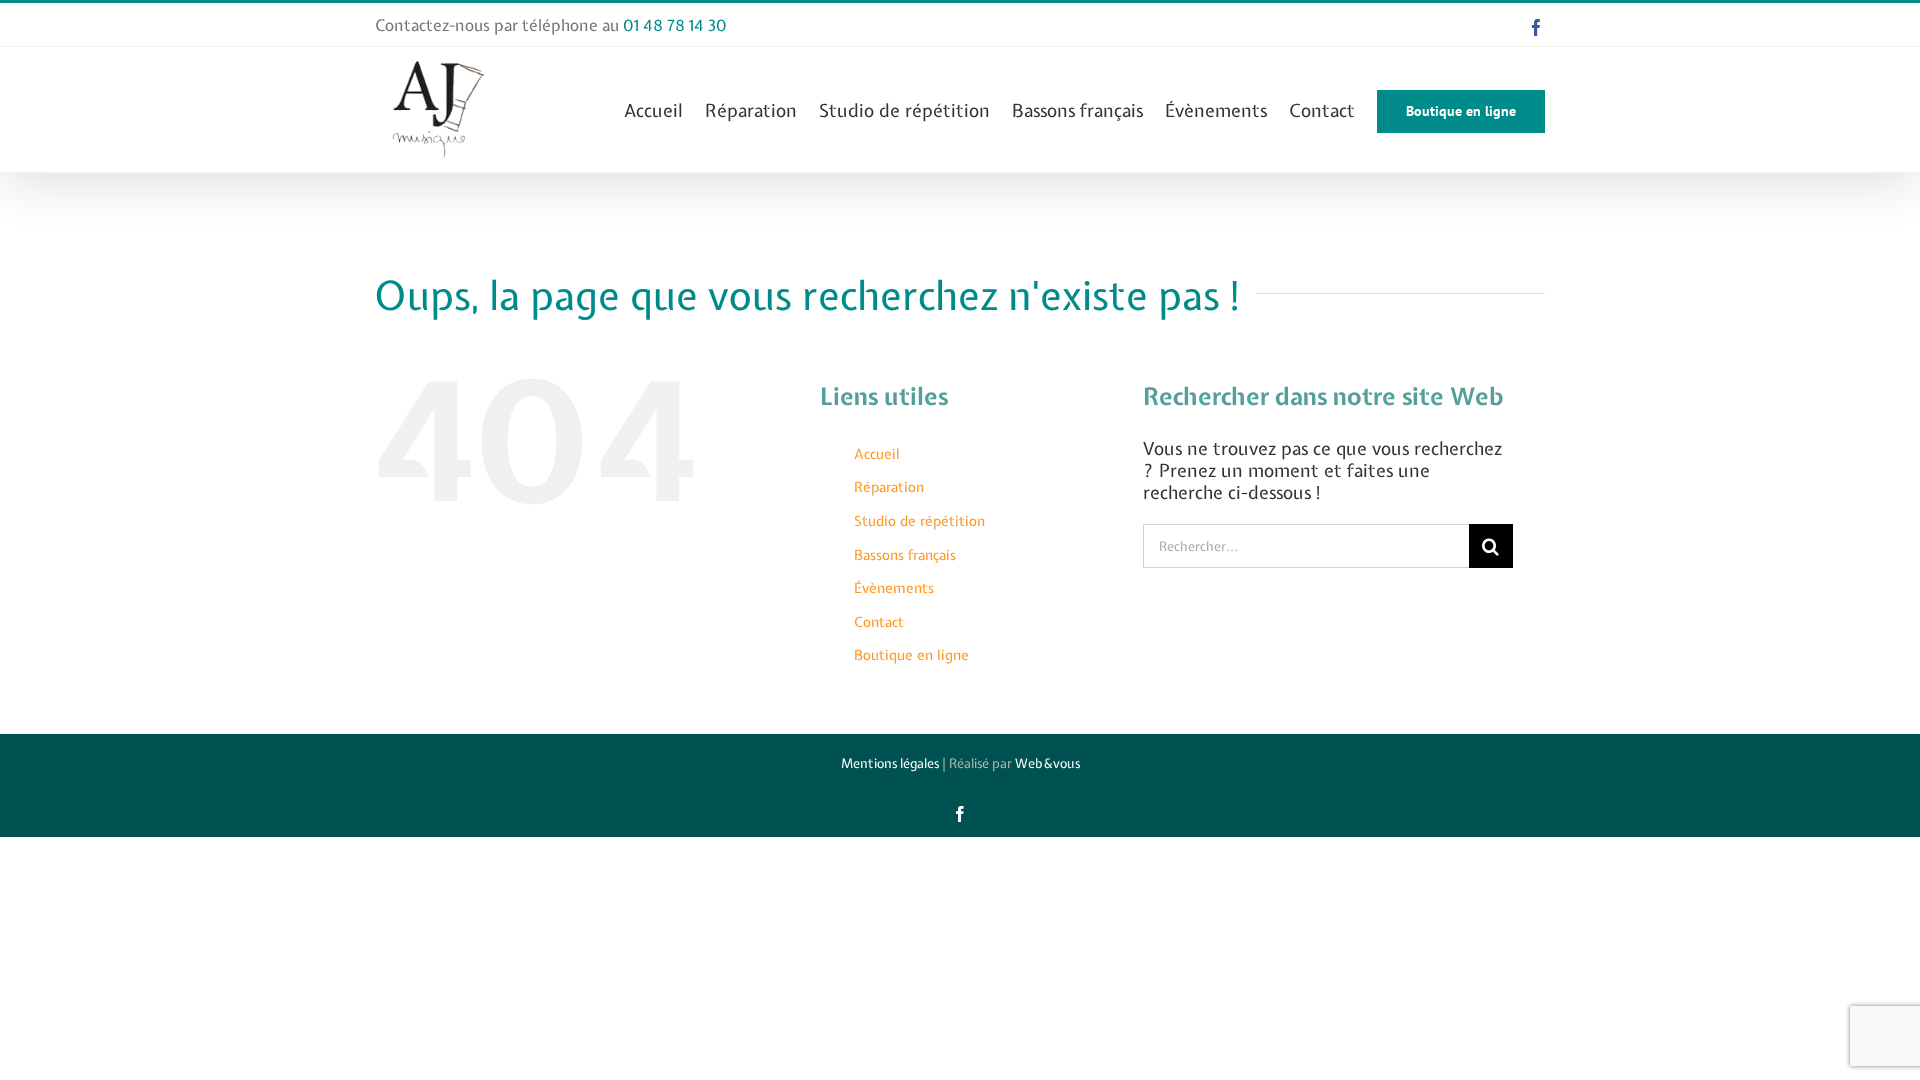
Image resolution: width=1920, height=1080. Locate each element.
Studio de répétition (919, 521)
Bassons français (905, 555)
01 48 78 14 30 (675, 25)
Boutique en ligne (911, 655)
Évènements (894, 588)
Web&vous (1047, 763)
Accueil (877, 454)
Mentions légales (890, 763)
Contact (879, 622)
